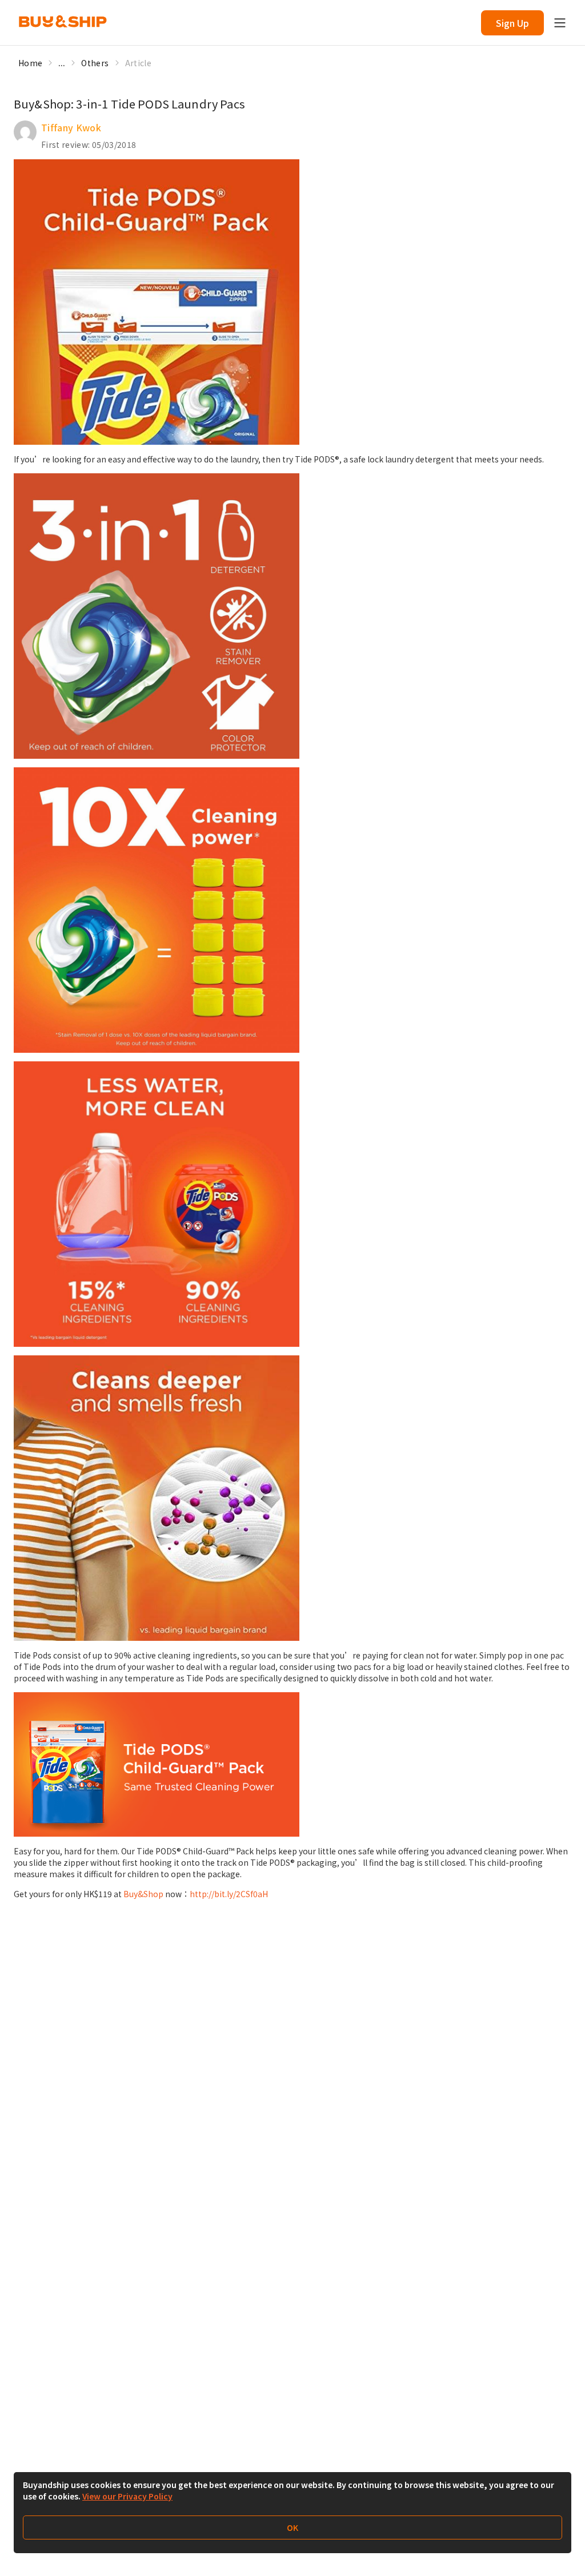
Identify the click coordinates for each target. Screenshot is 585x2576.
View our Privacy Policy (127, 2496)
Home (30, 63)
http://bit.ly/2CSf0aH (229, 1894)
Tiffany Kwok (71, 127)
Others (95, 63)
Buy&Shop (143, 1894)
